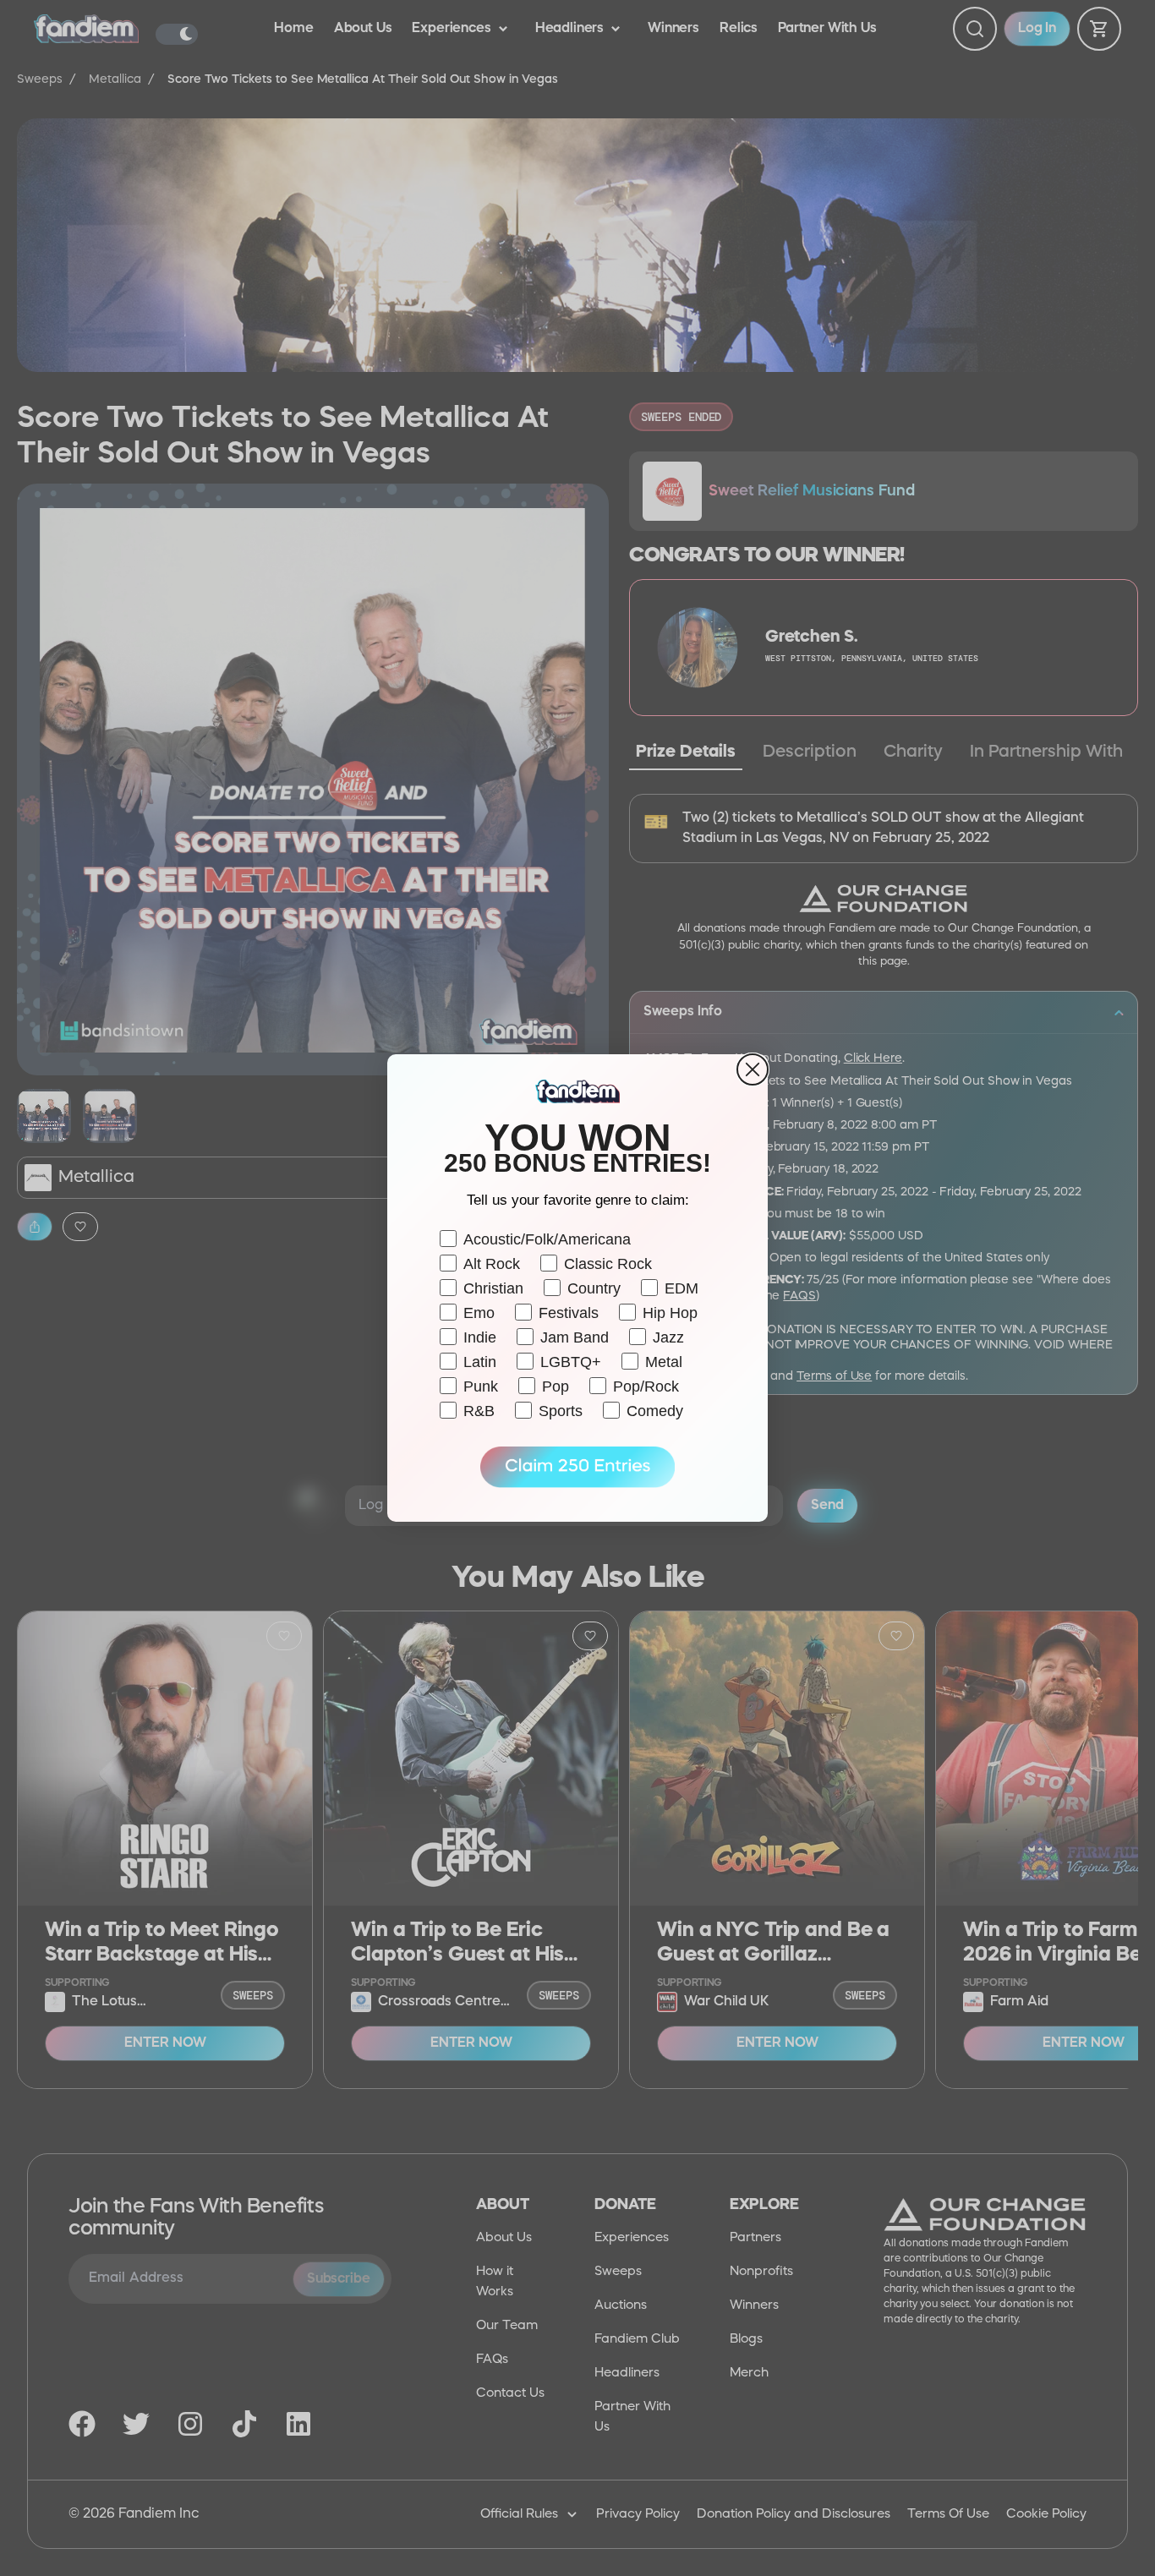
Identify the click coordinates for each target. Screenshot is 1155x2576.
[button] (577, 1468)
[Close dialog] (753, 1069)
